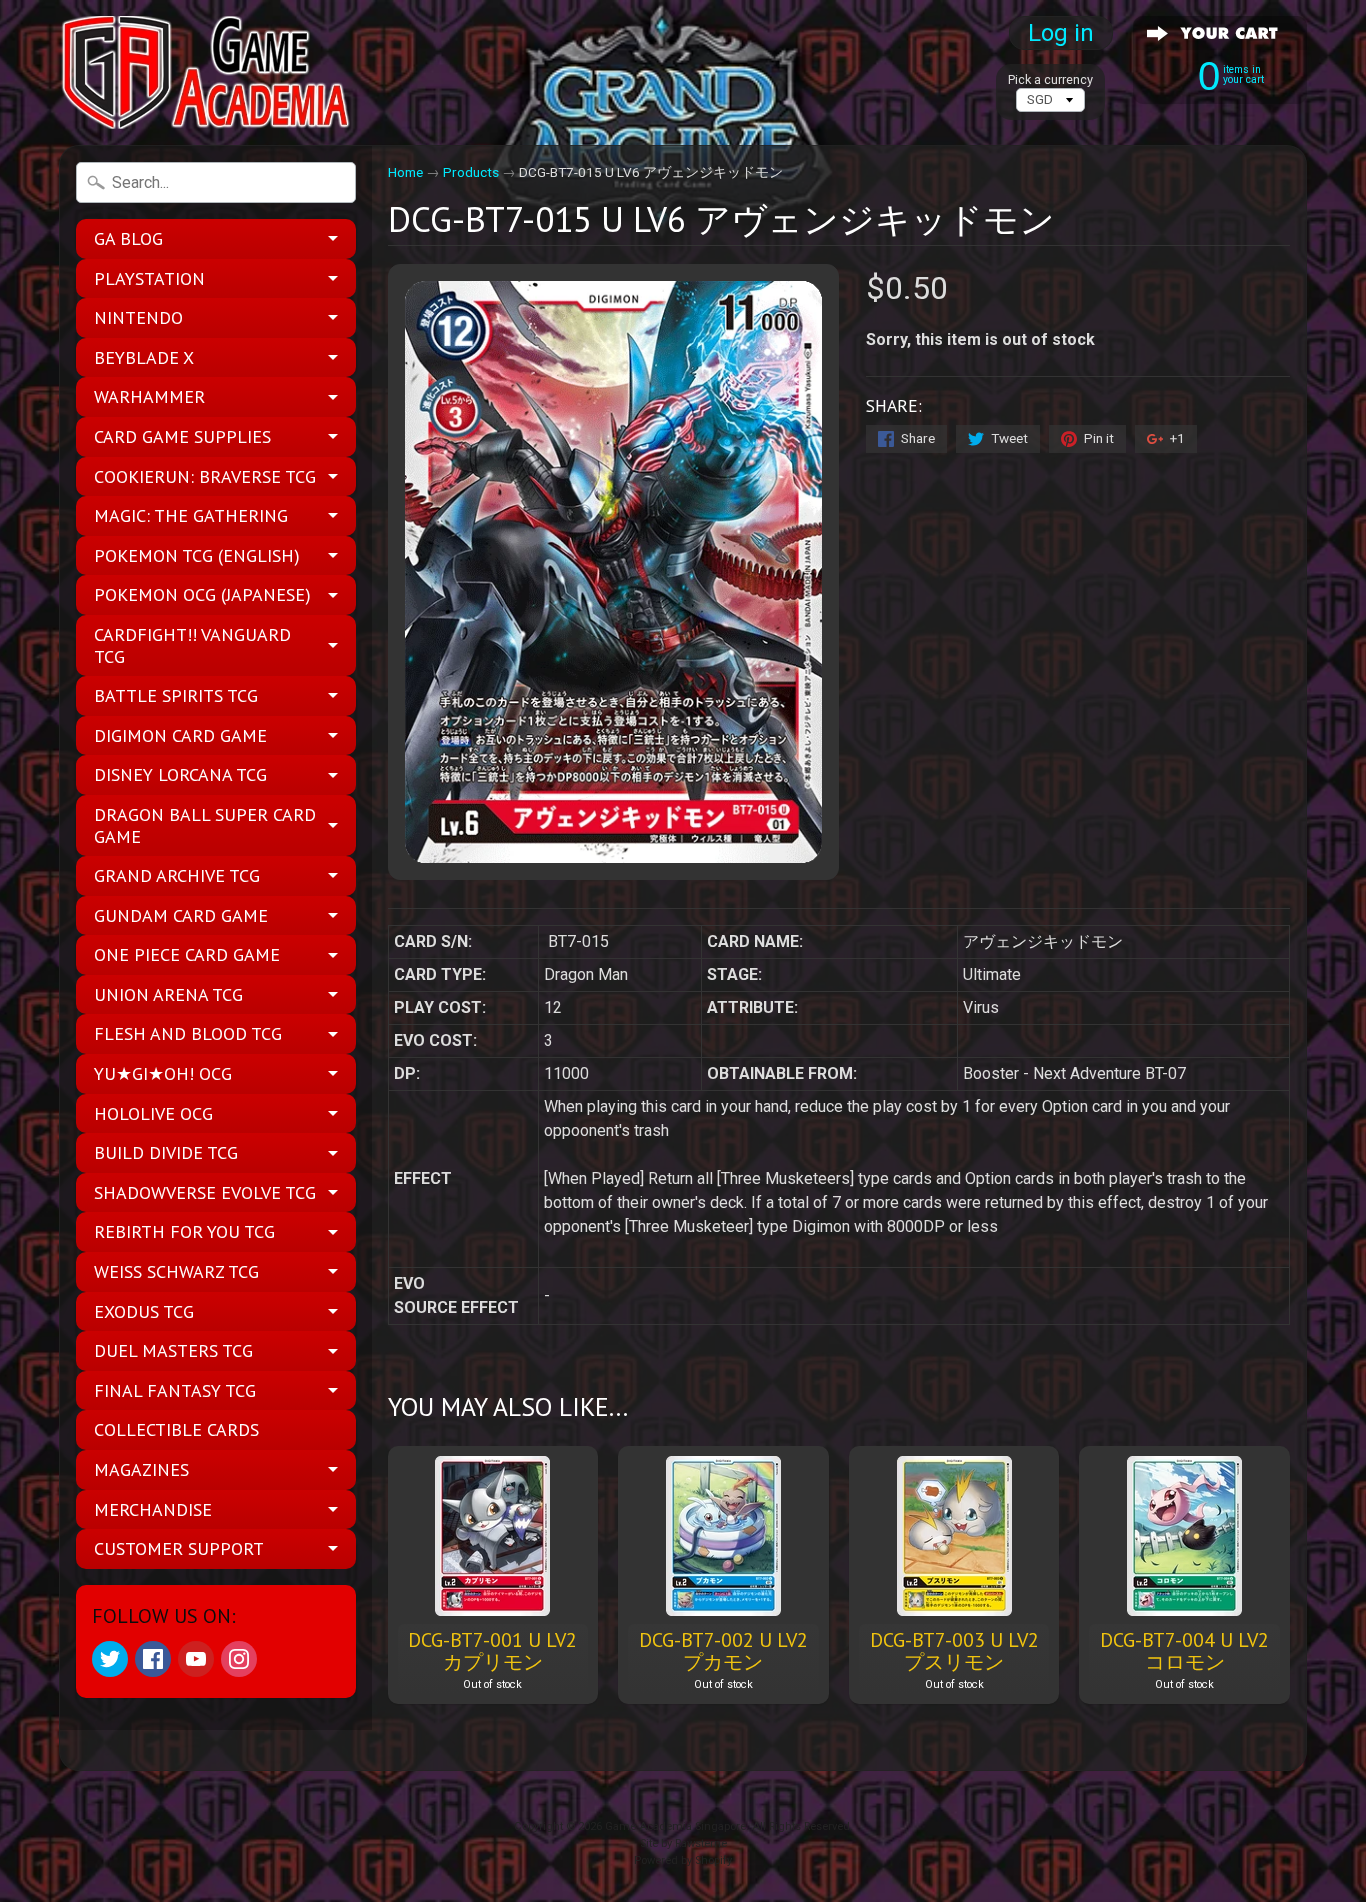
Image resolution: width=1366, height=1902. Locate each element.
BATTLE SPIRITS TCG (176, 695)
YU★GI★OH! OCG (163, 1073)
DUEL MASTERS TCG (173, 1350)
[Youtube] (196, 1659)
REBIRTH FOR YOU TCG (184, 1231)
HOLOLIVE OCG (153, 1113)
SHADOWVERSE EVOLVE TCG (205, 1192)
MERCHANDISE (153, 1509)
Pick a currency (1050, 79)
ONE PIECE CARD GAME (187, 954)
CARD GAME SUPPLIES (182, 436)
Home (405, 172)
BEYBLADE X (144, 357)
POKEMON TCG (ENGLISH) (197, 555)
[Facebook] (153, 1659)
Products (471, 172)
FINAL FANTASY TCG (175, 1390)
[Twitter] (110, 1659)
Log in (1061, 33)
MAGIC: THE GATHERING (191, 515)
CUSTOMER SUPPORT (179, 1548)
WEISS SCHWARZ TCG (176, 1271)
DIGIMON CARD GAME (180, 735)
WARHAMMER (149, 396)
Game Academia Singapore (675, 1826)
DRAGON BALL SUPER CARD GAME (205, 825)
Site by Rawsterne (683, 1843)
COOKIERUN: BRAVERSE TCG (205, 476)
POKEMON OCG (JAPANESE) (202, 594)
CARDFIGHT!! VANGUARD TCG (192, 645)
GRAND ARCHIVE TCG (177, 875)
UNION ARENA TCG (168, 994)
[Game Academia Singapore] (209, 72)
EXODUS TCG (144, 1311)
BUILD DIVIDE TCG (166, 1152)
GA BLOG (128, 238)
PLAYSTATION (149, 278)
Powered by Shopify (683, 1860)
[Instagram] (239, 1659)
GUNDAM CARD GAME (181, 915)
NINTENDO (138, 317)
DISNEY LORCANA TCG (180, 774)
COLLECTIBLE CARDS (176, 1429)
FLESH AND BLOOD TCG (188, 1033)
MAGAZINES (141, 1469)
